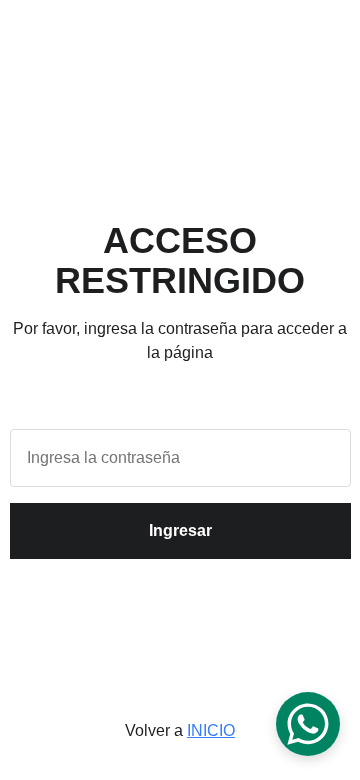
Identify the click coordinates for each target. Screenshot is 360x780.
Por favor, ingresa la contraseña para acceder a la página (180, 340)
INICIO (211, 730)
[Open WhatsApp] (308, 724)
